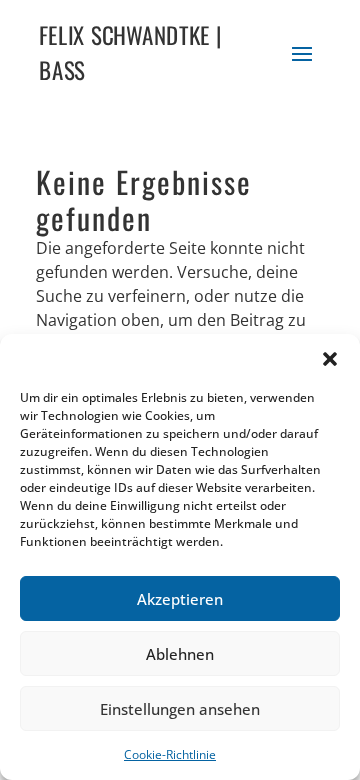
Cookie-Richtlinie (170, 754)
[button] (330, 359)
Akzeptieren (180, 599)
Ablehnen (180, 654)
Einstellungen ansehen (180, 709)
